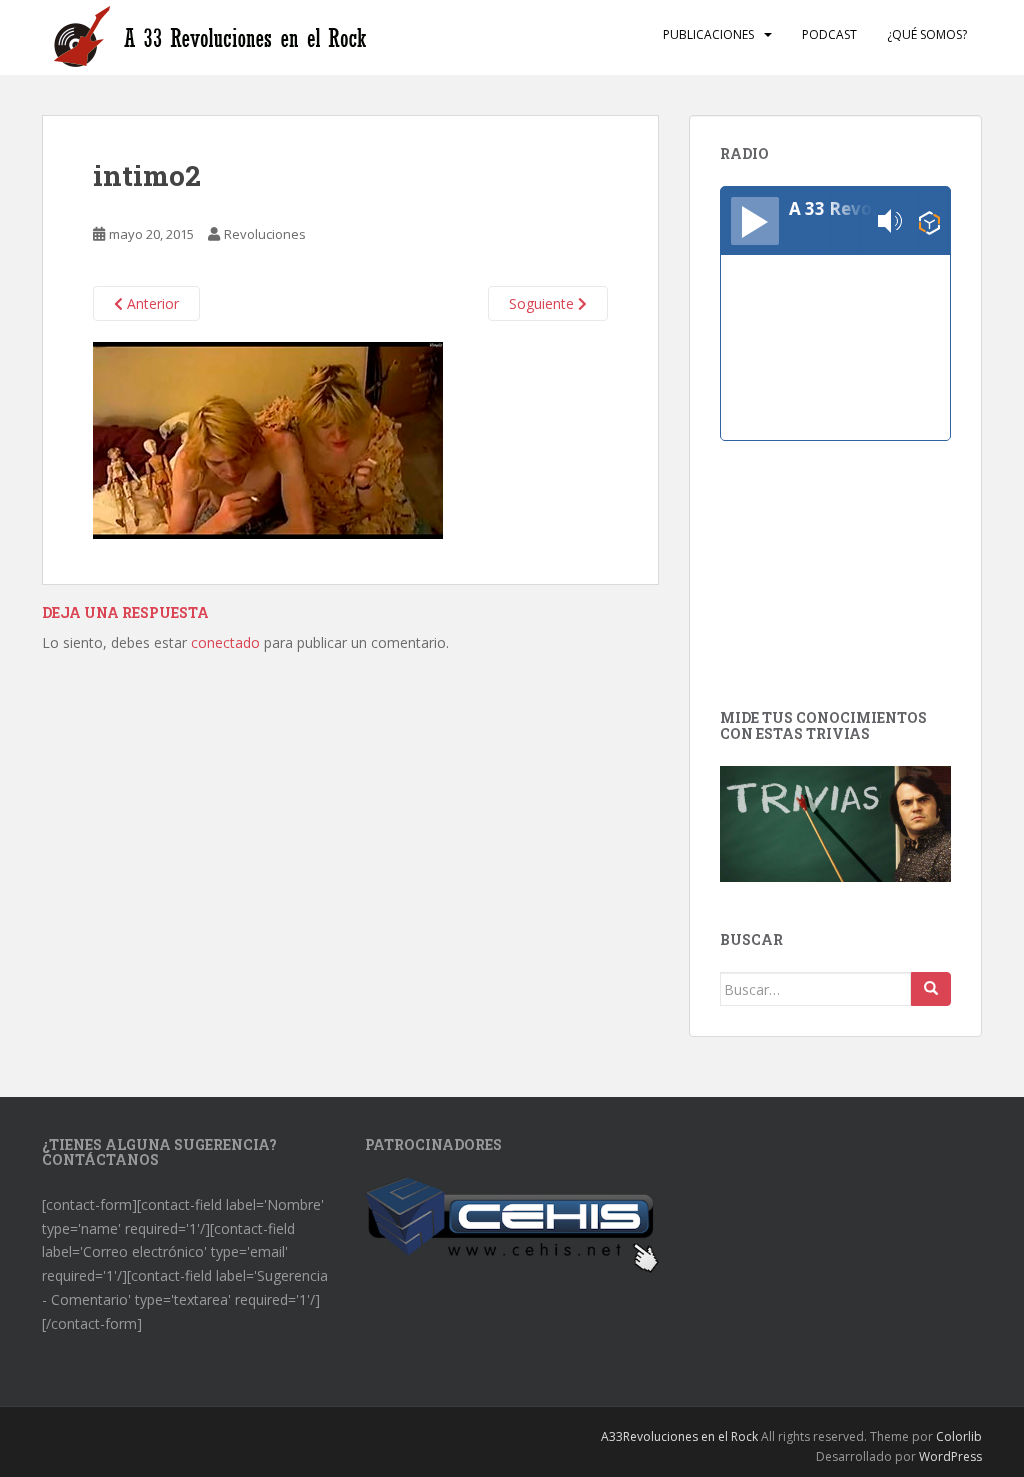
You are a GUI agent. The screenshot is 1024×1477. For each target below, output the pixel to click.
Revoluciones (265, 234)
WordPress (950, 1456)
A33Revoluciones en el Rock (679, 1436)
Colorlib (959, 1436)
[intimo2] (268, 439)
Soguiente (543, 303)
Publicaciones (708, 34)
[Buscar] (931, 989)
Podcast (829, 34)
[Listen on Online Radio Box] (929, 221)
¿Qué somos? (927, 34)
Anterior (151, 303)
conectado (225, 642)
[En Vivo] (755, 221)
